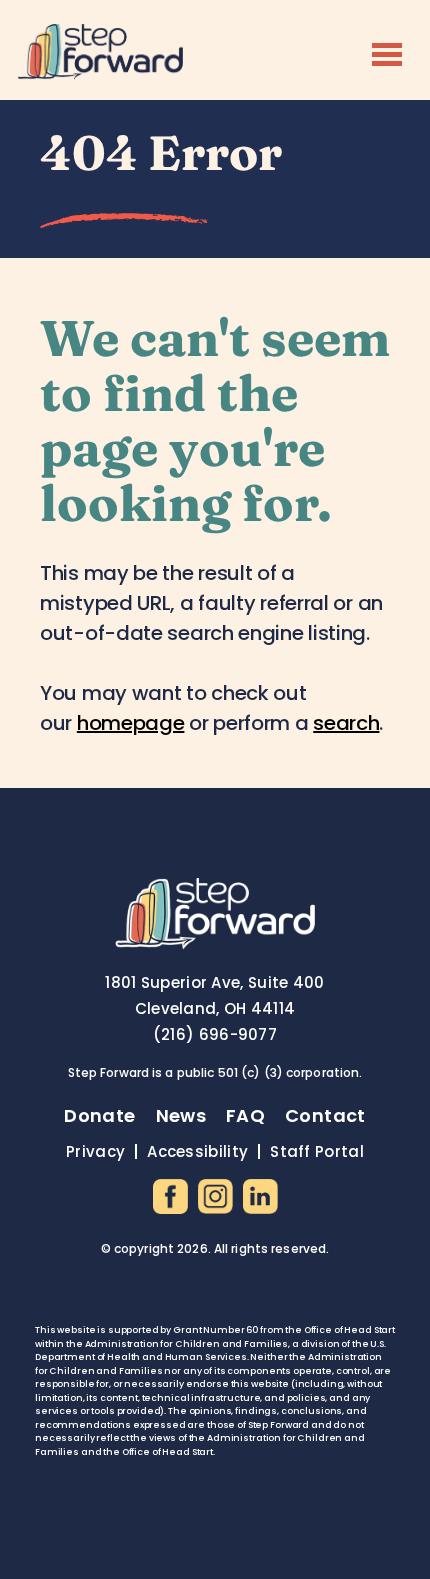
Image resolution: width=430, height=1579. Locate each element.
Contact (325, 1115)
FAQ (245, 1115)
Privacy (95, 1151)
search (346, 723)
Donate (99, 1115)
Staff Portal (317, 1151)
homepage (131, 723)
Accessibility (197, 1151)
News (181, 1115)
